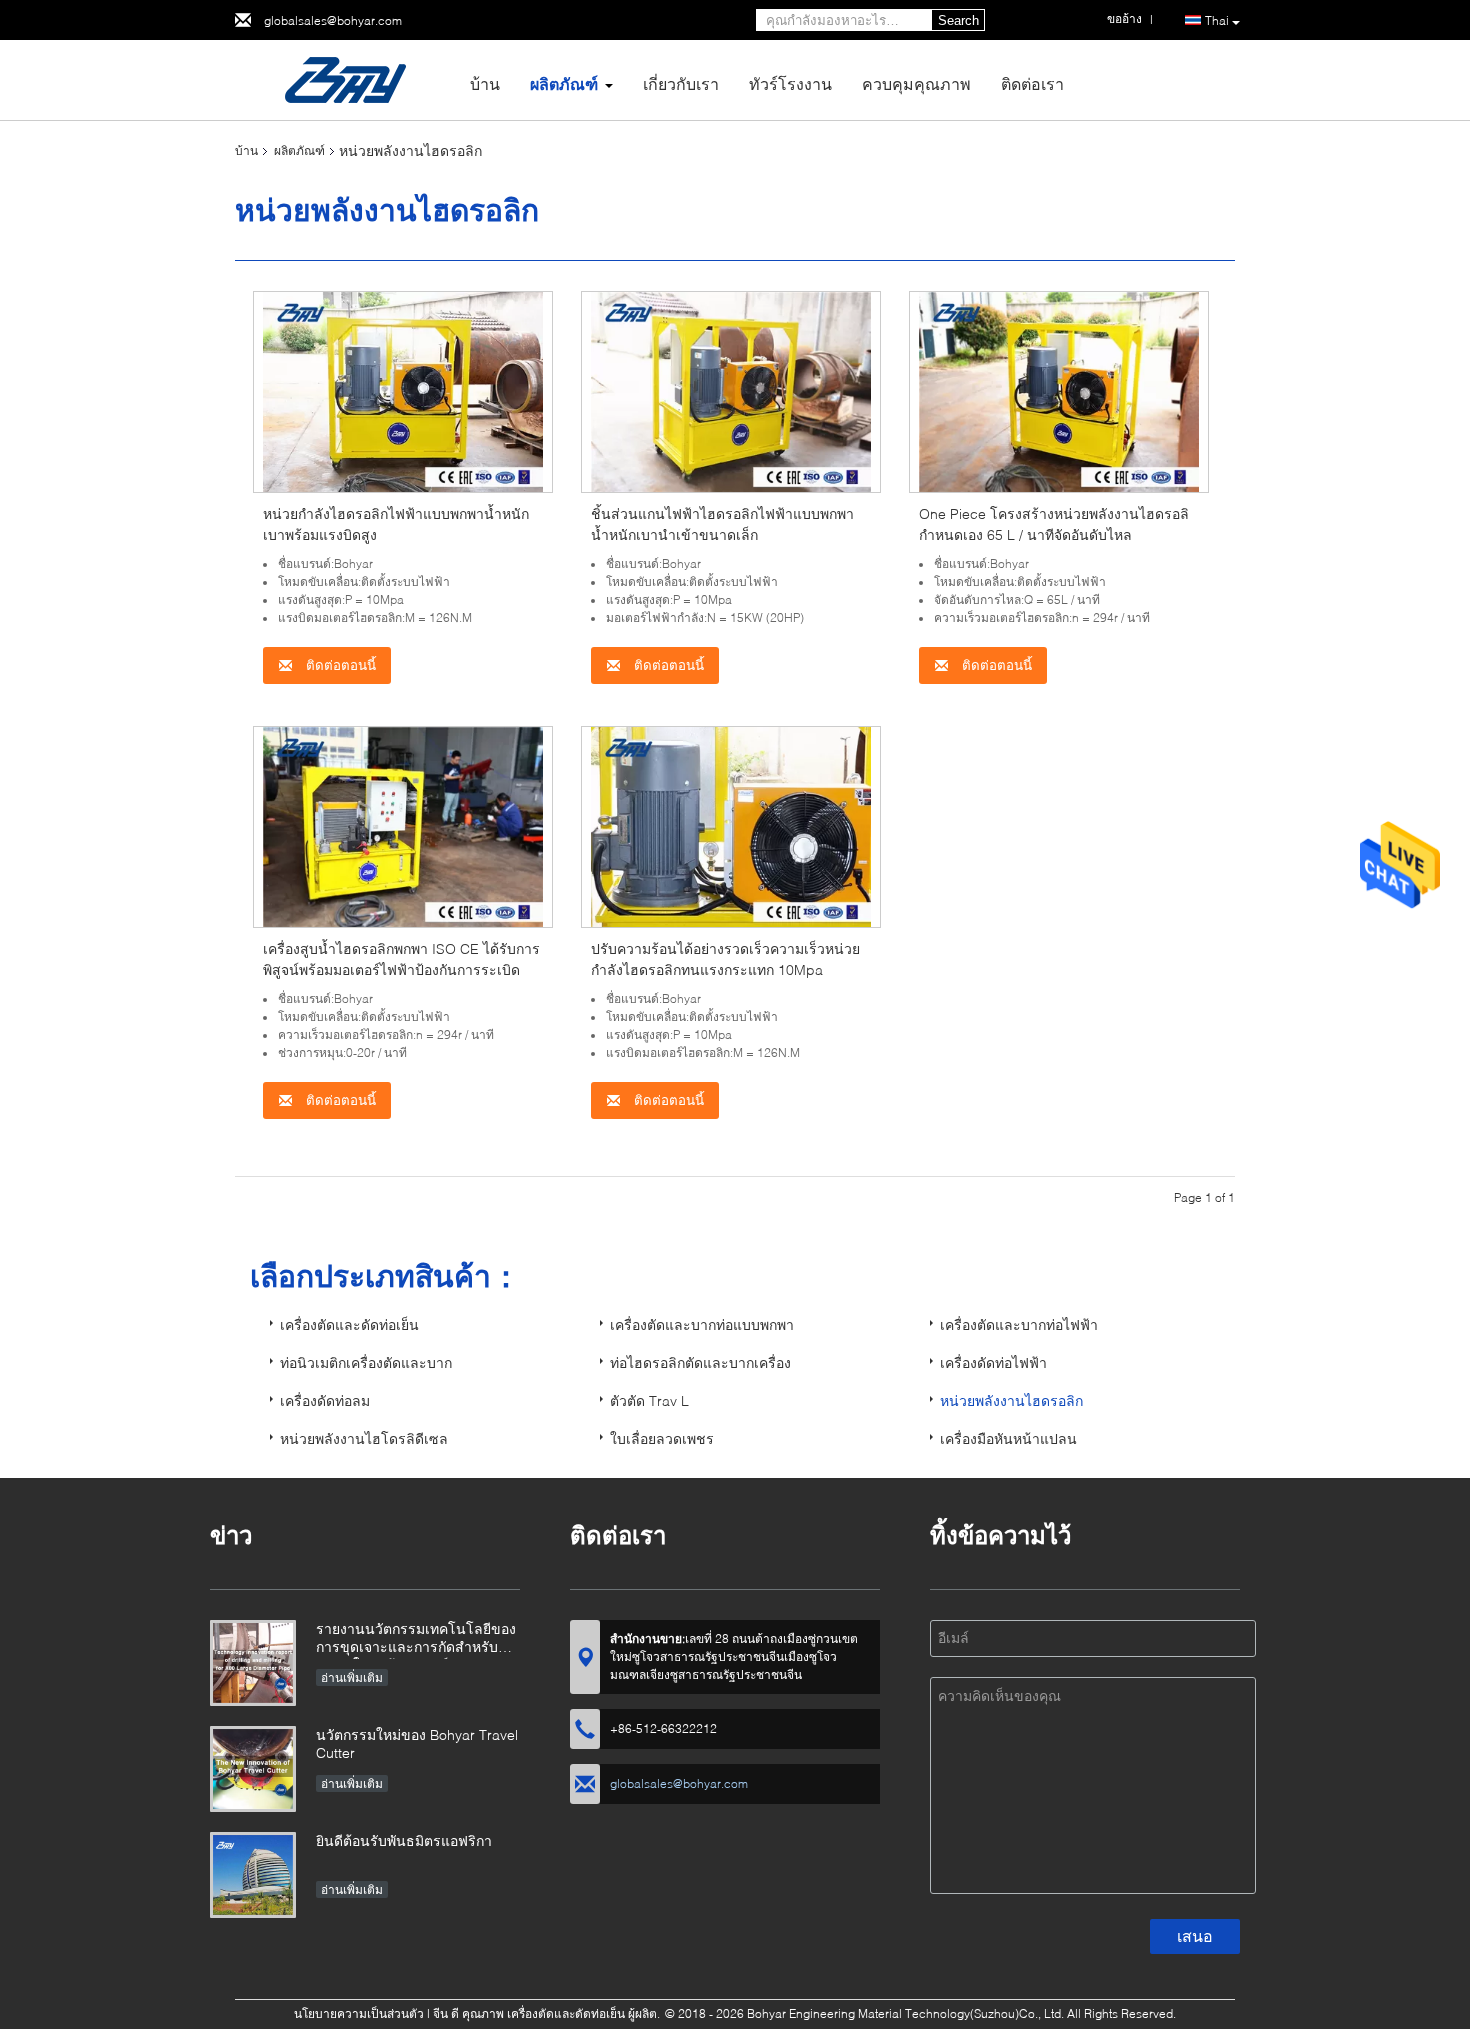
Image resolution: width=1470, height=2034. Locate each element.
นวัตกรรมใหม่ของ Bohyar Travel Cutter (417, 1743)
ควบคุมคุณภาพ (916, 83)
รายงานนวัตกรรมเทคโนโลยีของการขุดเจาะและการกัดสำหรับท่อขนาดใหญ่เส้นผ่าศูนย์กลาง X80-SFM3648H (416, 1639)
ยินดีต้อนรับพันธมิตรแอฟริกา (404, 1840)
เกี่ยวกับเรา (681, 83)
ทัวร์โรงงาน (790, 83)
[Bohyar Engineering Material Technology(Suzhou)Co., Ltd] (345, 78)
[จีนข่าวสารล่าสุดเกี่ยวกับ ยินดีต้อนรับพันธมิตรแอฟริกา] (253, 1875)
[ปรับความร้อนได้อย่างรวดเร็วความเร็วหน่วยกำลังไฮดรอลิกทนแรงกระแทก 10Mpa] (731, 825)
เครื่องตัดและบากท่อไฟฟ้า (1019, 1324)
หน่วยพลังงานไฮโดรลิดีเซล (364, 1438)
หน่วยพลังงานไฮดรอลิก (1011, 1400)
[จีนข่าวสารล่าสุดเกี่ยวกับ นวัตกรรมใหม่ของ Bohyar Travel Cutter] (253, 1769)
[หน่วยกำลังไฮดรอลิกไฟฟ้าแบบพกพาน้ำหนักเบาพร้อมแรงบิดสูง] (403, 390)
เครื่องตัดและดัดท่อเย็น (349, 1324)
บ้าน (485, 83)
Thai (1217, 20)
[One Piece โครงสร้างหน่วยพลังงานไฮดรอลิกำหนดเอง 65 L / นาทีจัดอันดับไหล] (1059, 390)
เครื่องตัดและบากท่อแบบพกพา (702, 1324)
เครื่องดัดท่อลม (325, 1400)
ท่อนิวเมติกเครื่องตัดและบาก (366, 1362)
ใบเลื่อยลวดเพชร (662, 1438)
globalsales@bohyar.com (333, 20)
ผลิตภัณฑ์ (564, 83)
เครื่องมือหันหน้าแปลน (1008, 1438)
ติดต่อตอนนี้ (339, 665)
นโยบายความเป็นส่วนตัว (359, 2013)
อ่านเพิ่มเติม (352, 1677)
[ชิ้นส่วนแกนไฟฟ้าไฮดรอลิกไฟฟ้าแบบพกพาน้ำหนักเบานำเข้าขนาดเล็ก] (731, 390)
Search (958, 20)
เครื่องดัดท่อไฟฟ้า (993, 1362)
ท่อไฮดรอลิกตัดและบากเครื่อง (700, 1362)
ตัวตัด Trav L (649, 1400)
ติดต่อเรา (1032, 83)
